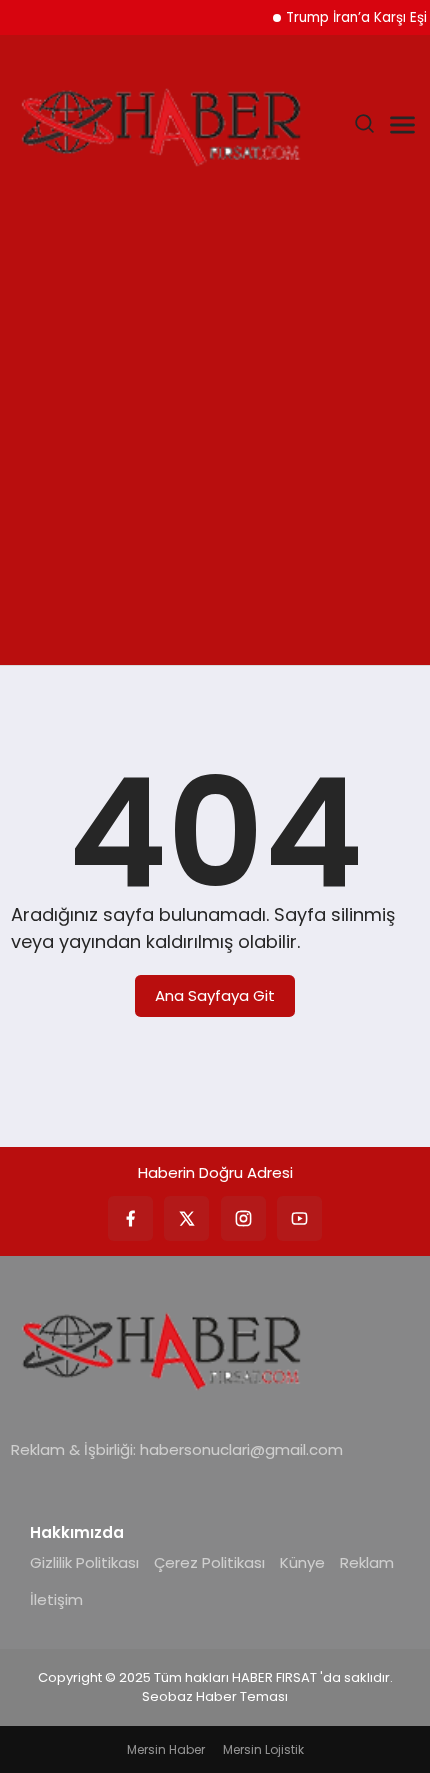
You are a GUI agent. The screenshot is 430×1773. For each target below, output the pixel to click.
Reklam (367, 1562)
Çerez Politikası (209, 1562)
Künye (302, 1562)
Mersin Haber (166, 1749)
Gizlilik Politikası (84, 1562)
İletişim (56, 1599)
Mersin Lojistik (263, 1749)
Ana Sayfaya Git (215, 995)
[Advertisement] (215, 440)
